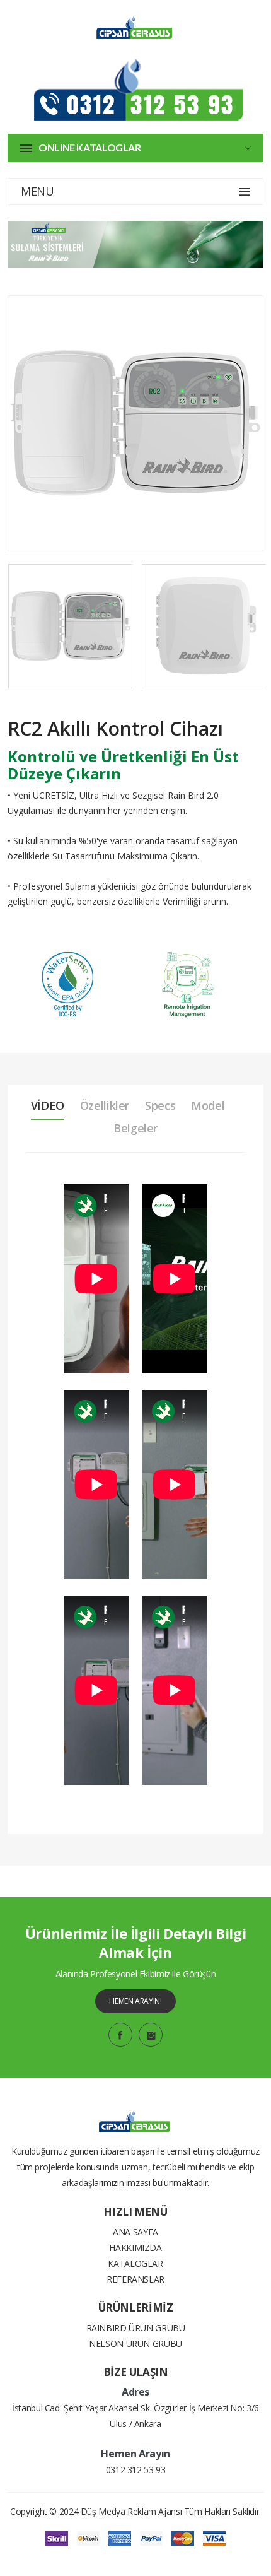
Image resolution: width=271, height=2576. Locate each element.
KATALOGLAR (135, 2263)
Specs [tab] (160, 1105)
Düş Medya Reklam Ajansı (131, 2511)
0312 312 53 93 (136, 2470)
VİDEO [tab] (48, 1105)
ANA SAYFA (135, 2232)
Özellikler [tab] (105, 1105)
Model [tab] (208, 1105)
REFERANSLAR (135, 2279)
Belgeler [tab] (135, 1128)
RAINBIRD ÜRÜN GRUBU (136, 2328)
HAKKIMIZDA (135, 2248)
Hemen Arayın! (135, 2001)
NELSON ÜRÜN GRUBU (135, 2344)
